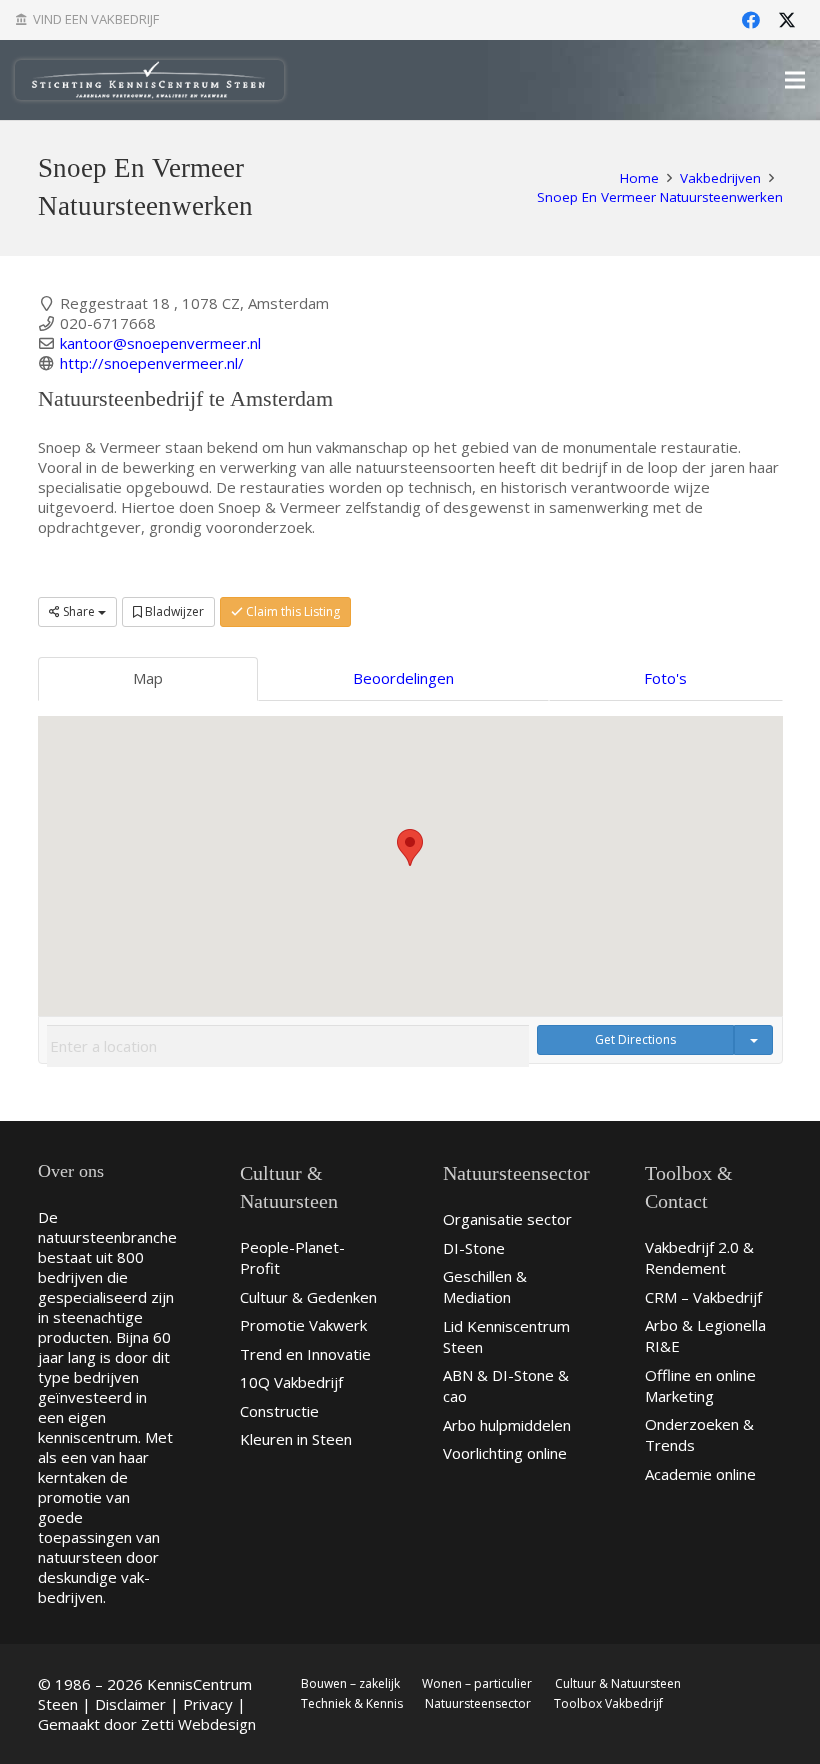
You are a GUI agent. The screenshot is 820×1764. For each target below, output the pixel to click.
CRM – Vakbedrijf (703, 1297)
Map (148, 678)
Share (79, 611)
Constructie (279, 1411)
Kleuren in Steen (296, 1439)
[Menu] (795, 80)
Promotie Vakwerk (303, 1325)
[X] (787, 20)
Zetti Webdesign (198, 1724)
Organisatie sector (507, 1219)
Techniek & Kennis (352, 1703)
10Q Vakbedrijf (291, 1382)
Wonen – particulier (477, 1683)
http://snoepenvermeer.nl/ (152, 363)
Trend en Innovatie (305, 1354)
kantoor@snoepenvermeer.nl (160, 343)
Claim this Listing (291, 611)
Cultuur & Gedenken (308, 1297)
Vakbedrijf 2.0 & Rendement (699, 1257)
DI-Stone (474, 1248)
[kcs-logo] (149, 80)
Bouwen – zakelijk (350, 1683)
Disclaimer (130, 1704)
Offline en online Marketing (700, 1385)
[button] (410, 847)
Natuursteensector (478, 1703)
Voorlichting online (505, 1453)
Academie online (700, 1474)
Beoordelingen (403, 678)
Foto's (665, 678)
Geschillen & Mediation (485, 1286)
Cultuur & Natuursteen (618, 1683)
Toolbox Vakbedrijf (608, 1703)
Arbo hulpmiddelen (507, 1425)
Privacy (208, 1704)
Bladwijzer (173, 611)
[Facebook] (751, 20)
